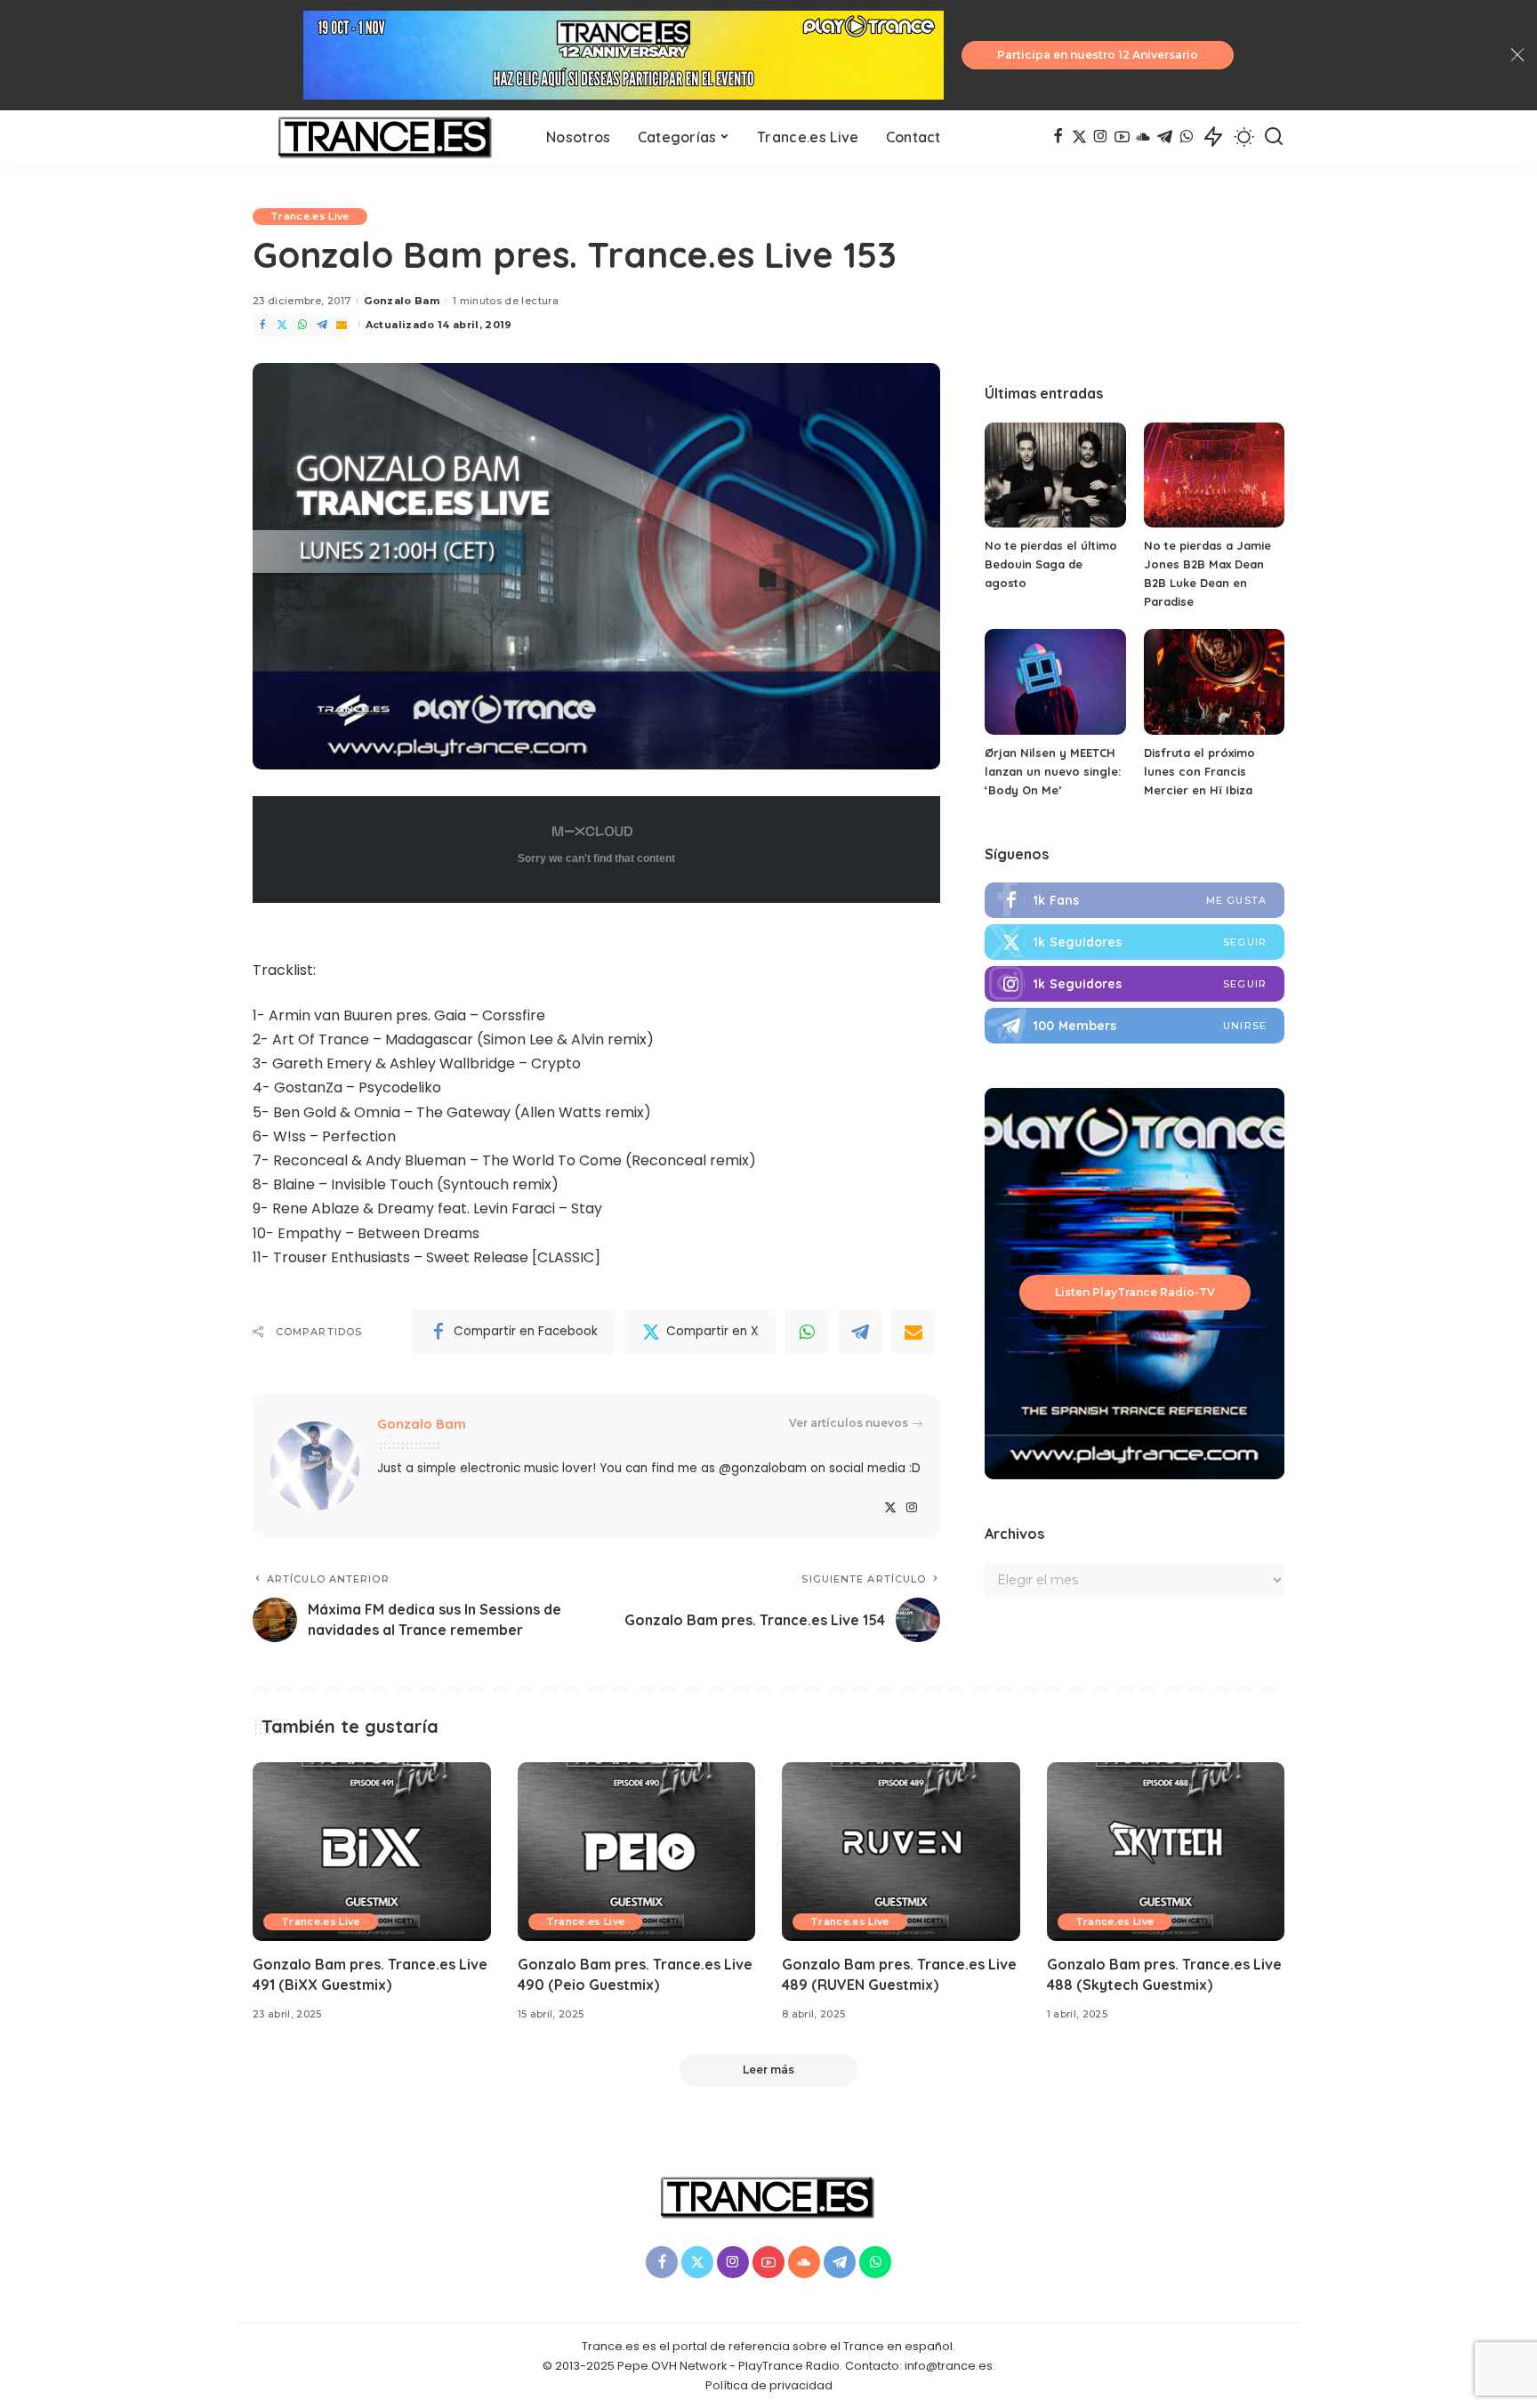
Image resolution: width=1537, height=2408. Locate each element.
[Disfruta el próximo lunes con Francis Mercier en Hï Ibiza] (1214, 682)
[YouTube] (1122, 137)
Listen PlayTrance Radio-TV (1135, 1292)
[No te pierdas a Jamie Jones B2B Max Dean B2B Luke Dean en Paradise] (1214, 475)
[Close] (1517, 55)
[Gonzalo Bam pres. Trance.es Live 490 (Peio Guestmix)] (637, 1852)
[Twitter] (282, 325)
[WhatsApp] (1186, 137)
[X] (1079, 137)
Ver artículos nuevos (849, 1423)
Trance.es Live (310, 216)
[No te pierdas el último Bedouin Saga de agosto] (1055, 475)
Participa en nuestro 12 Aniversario (1098, 55)
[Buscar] (1274, 137)
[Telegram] (1165, 137)
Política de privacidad (769, 2385)
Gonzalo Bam (402, 301)
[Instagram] (1101, 137)
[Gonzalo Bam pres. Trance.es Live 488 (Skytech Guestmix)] (1166, 1852)
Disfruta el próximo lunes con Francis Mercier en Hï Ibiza (1199, 771)
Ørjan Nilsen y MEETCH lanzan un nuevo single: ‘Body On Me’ (1053, 771)
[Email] (342, 325)
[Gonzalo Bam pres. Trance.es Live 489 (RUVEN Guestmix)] (901, 1852)
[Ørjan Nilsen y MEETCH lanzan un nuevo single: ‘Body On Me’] (1055, 682)
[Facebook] (1058, 137)
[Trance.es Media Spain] (386, 137)
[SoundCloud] (1143, 137)
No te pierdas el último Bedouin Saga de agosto (1051, 564)
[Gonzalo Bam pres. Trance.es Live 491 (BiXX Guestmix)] (372, 1852)
